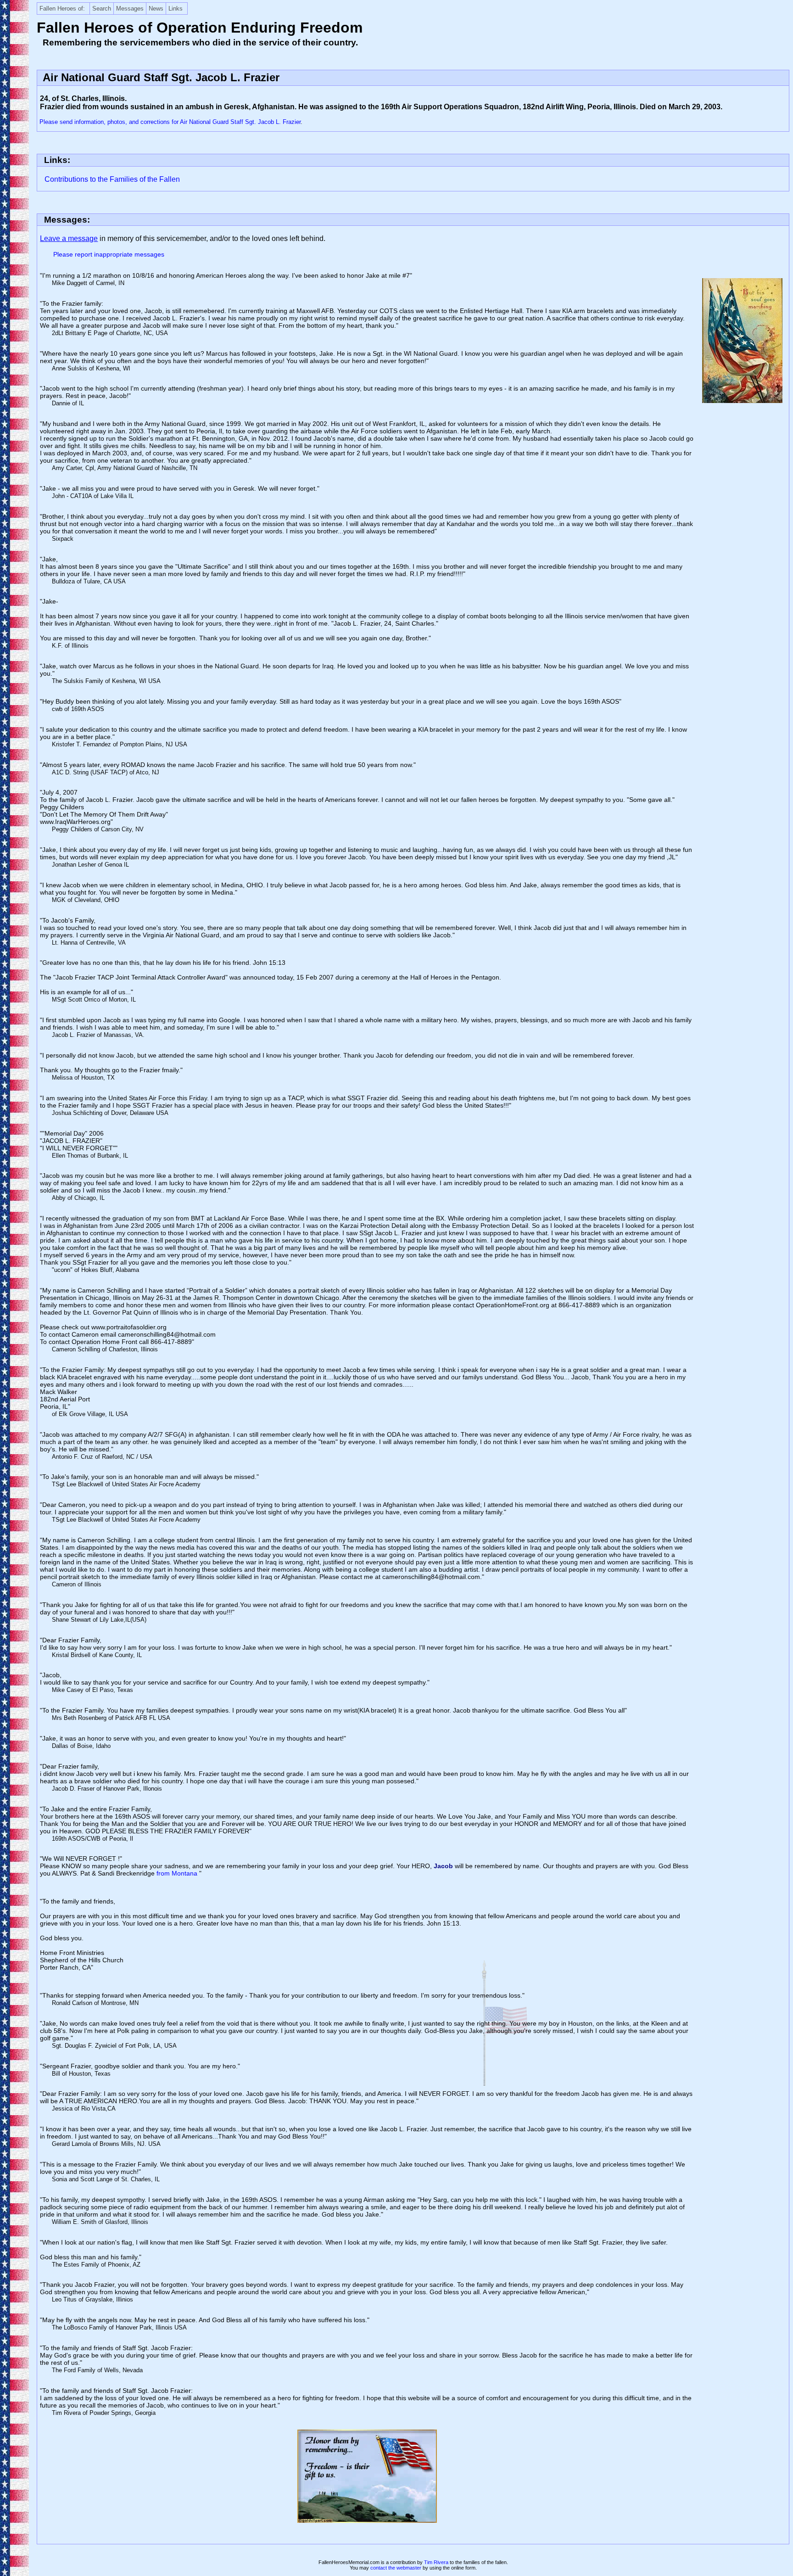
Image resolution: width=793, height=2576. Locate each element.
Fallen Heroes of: (62, 8)
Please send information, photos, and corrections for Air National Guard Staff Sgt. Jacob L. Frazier (170, 122)
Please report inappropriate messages (109, 254)
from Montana (178, 1873)
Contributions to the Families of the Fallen (112, 179)
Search (102, 8)
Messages (130, 8)
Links (176, 8)
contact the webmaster (396, 2568)
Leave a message (69, 238)
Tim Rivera (436, 2562)
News (156, 8)
